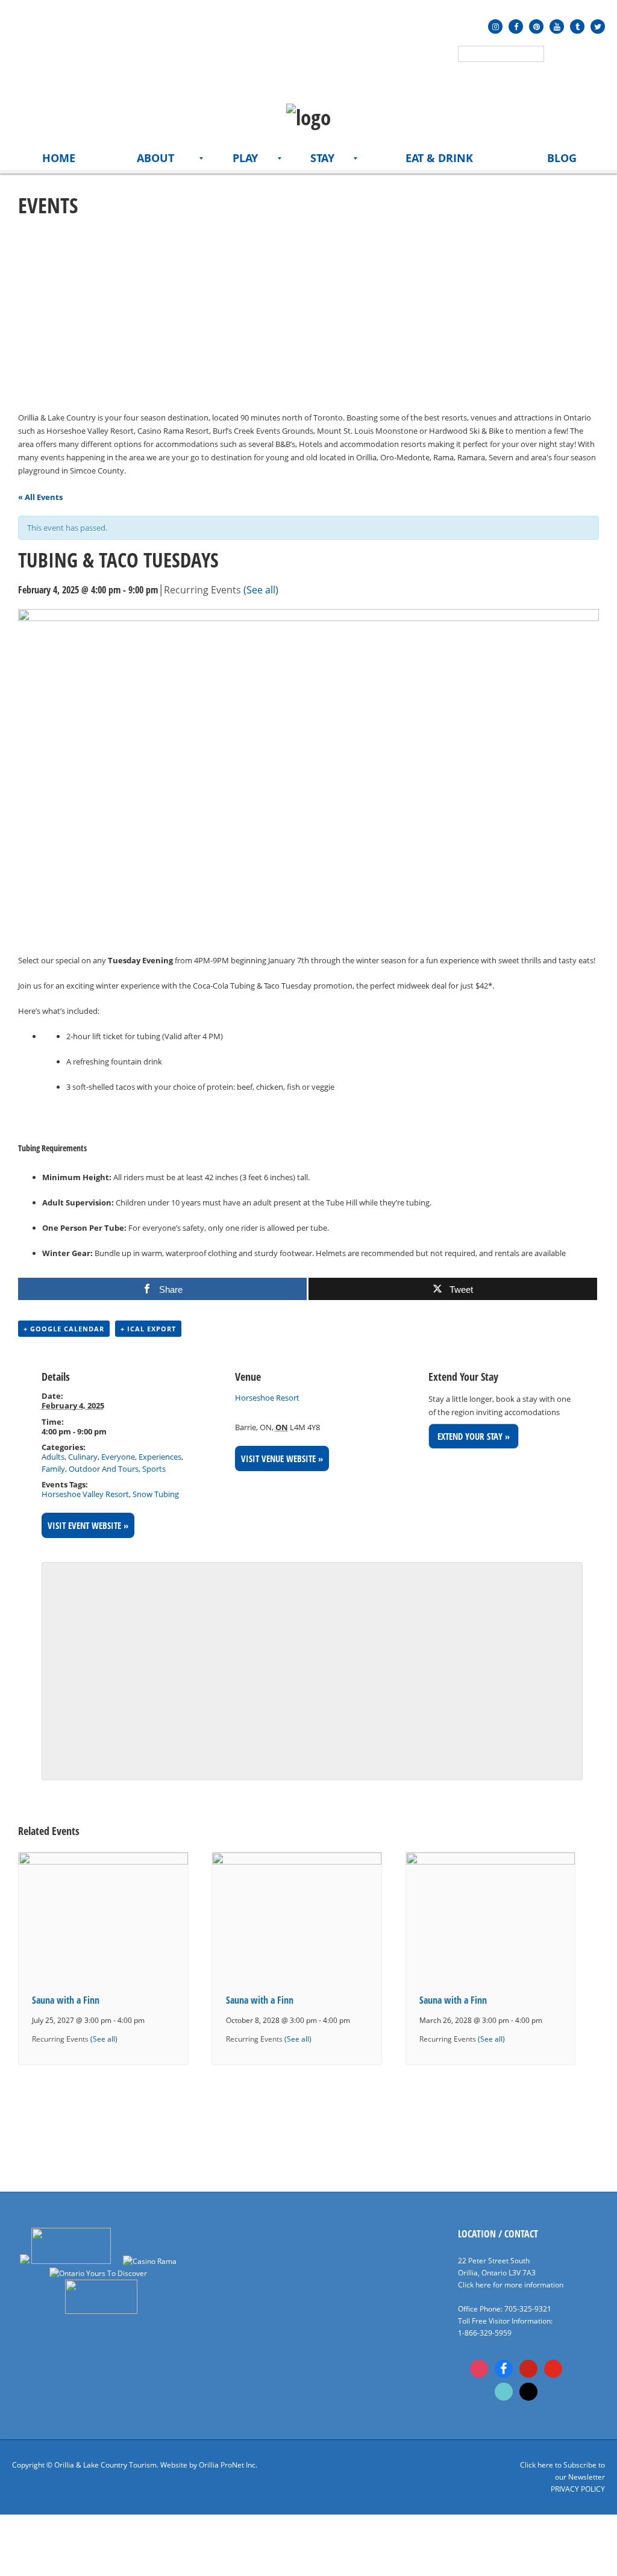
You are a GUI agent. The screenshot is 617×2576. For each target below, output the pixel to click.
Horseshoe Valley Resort (85, 1494)
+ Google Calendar (64, 1329)
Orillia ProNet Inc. (228, 2465)
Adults (53, 1457)
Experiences (160, 1457)
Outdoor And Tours (104, 1469)
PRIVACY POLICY (578, 2489)
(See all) (261, 590)
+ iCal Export (148, 1329)
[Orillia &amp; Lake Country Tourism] (308, 117)
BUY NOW (47, 1115)
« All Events (40, 497)
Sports (154, 1469)
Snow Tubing (156, 1494)
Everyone (118, 1457)
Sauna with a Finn (66, 2000)
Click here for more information (511, 2285)
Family (53, 1469)
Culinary (83, 1457)
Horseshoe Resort (267, 1398)
